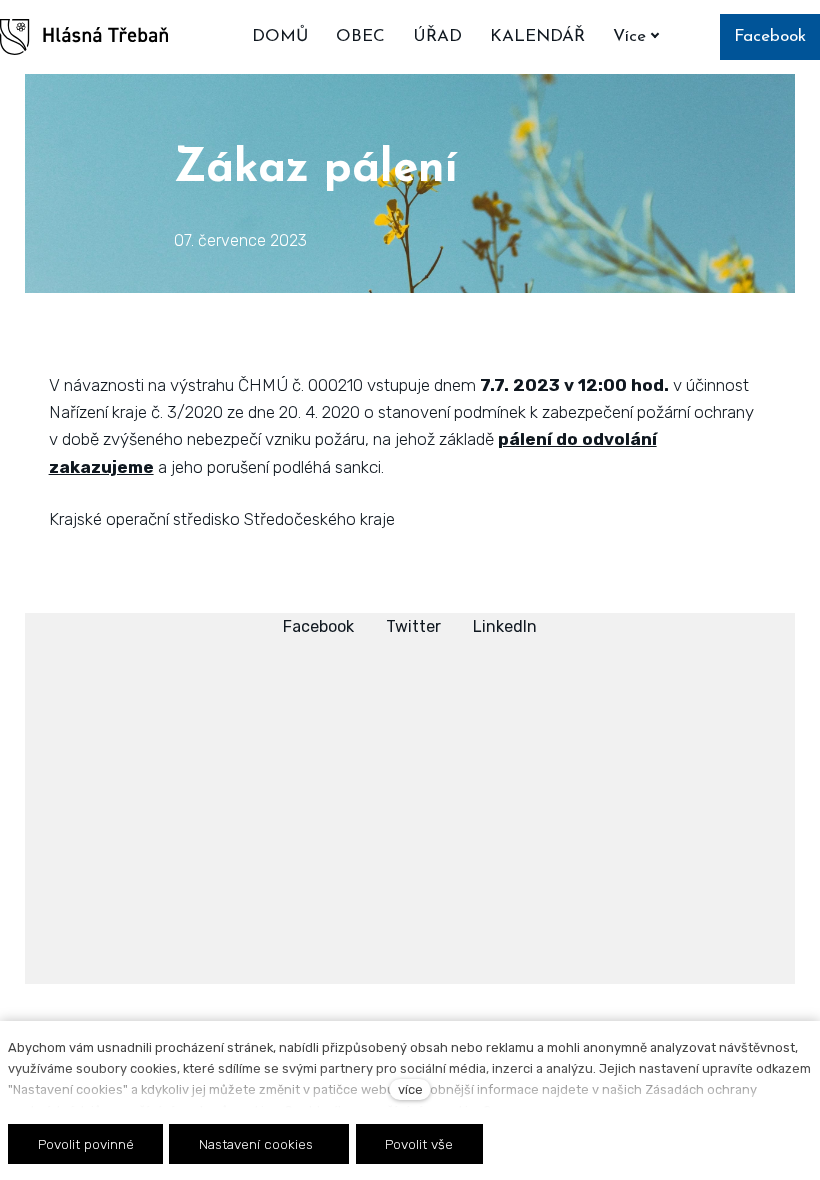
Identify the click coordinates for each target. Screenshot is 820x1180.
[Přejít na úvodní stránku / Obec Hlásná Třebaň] (84, 37)
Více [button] (629, 36)
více (410, 1089)
